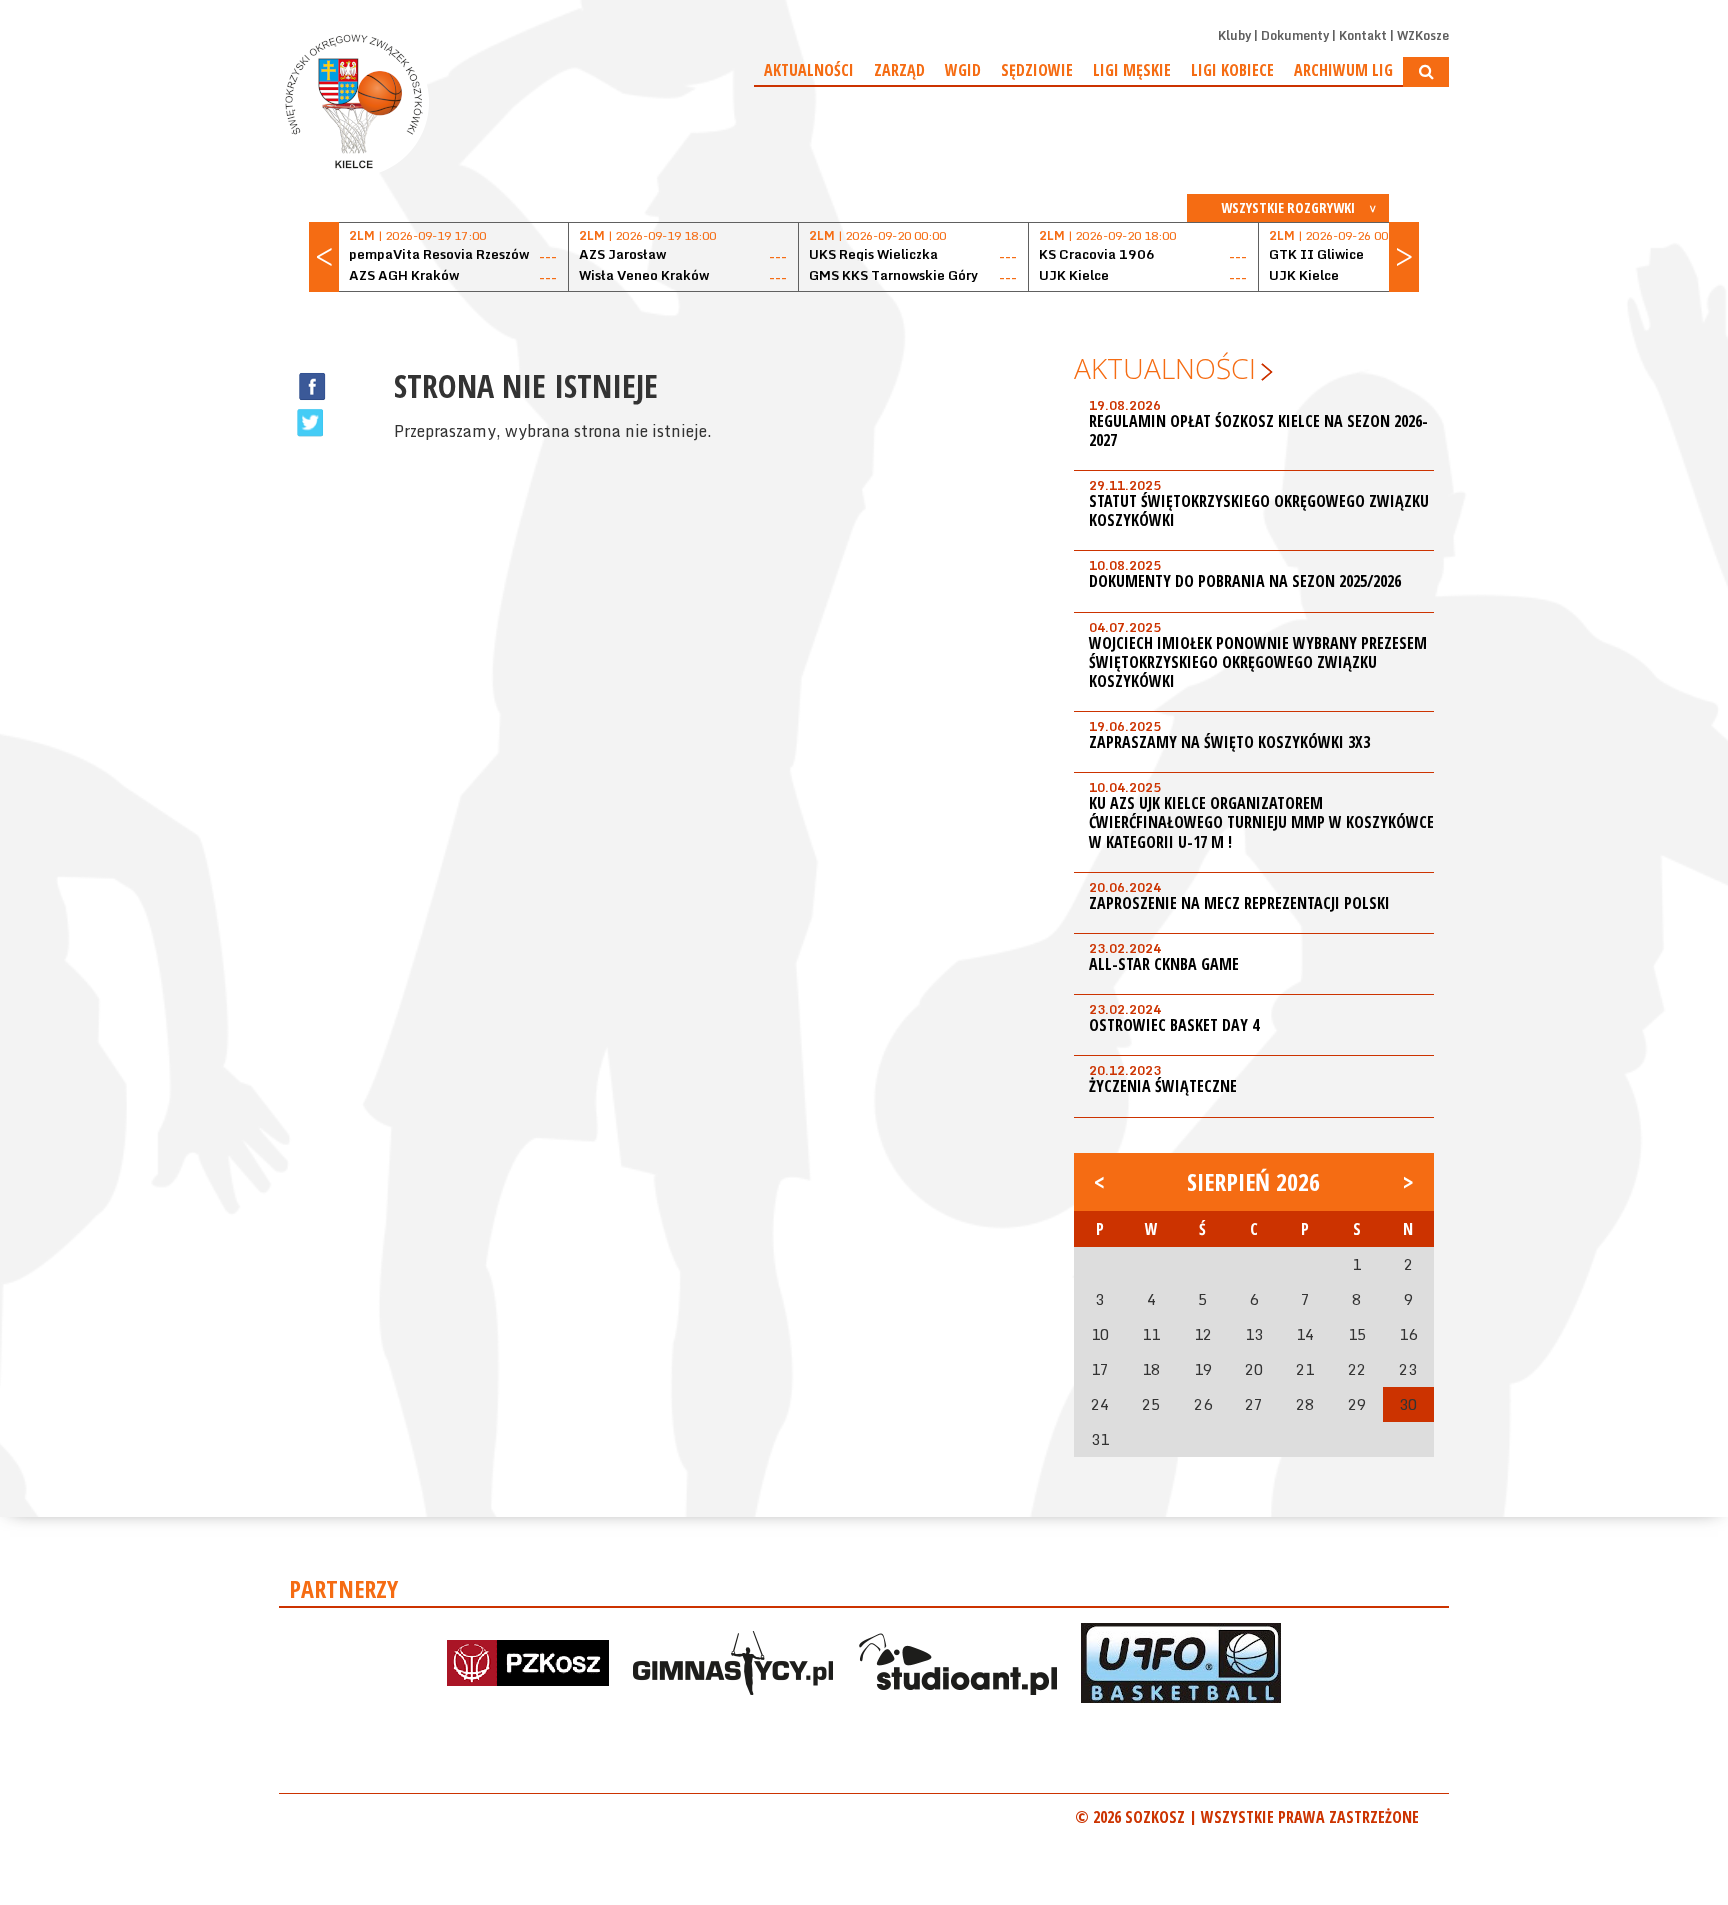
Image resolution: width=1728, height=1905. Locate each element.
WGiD (963, 70)
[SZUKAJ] (1426, 72)
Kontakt (1363, 35)
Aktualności (809, 70)
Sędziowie (1037, 70)
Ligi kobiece (1232, 70)
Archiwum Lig (1343, 70)
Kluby (1234, 35)
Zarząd (899, 70)
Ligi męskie (1132, 70)
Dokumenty (1295, 35)
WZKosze (1423, 35)
